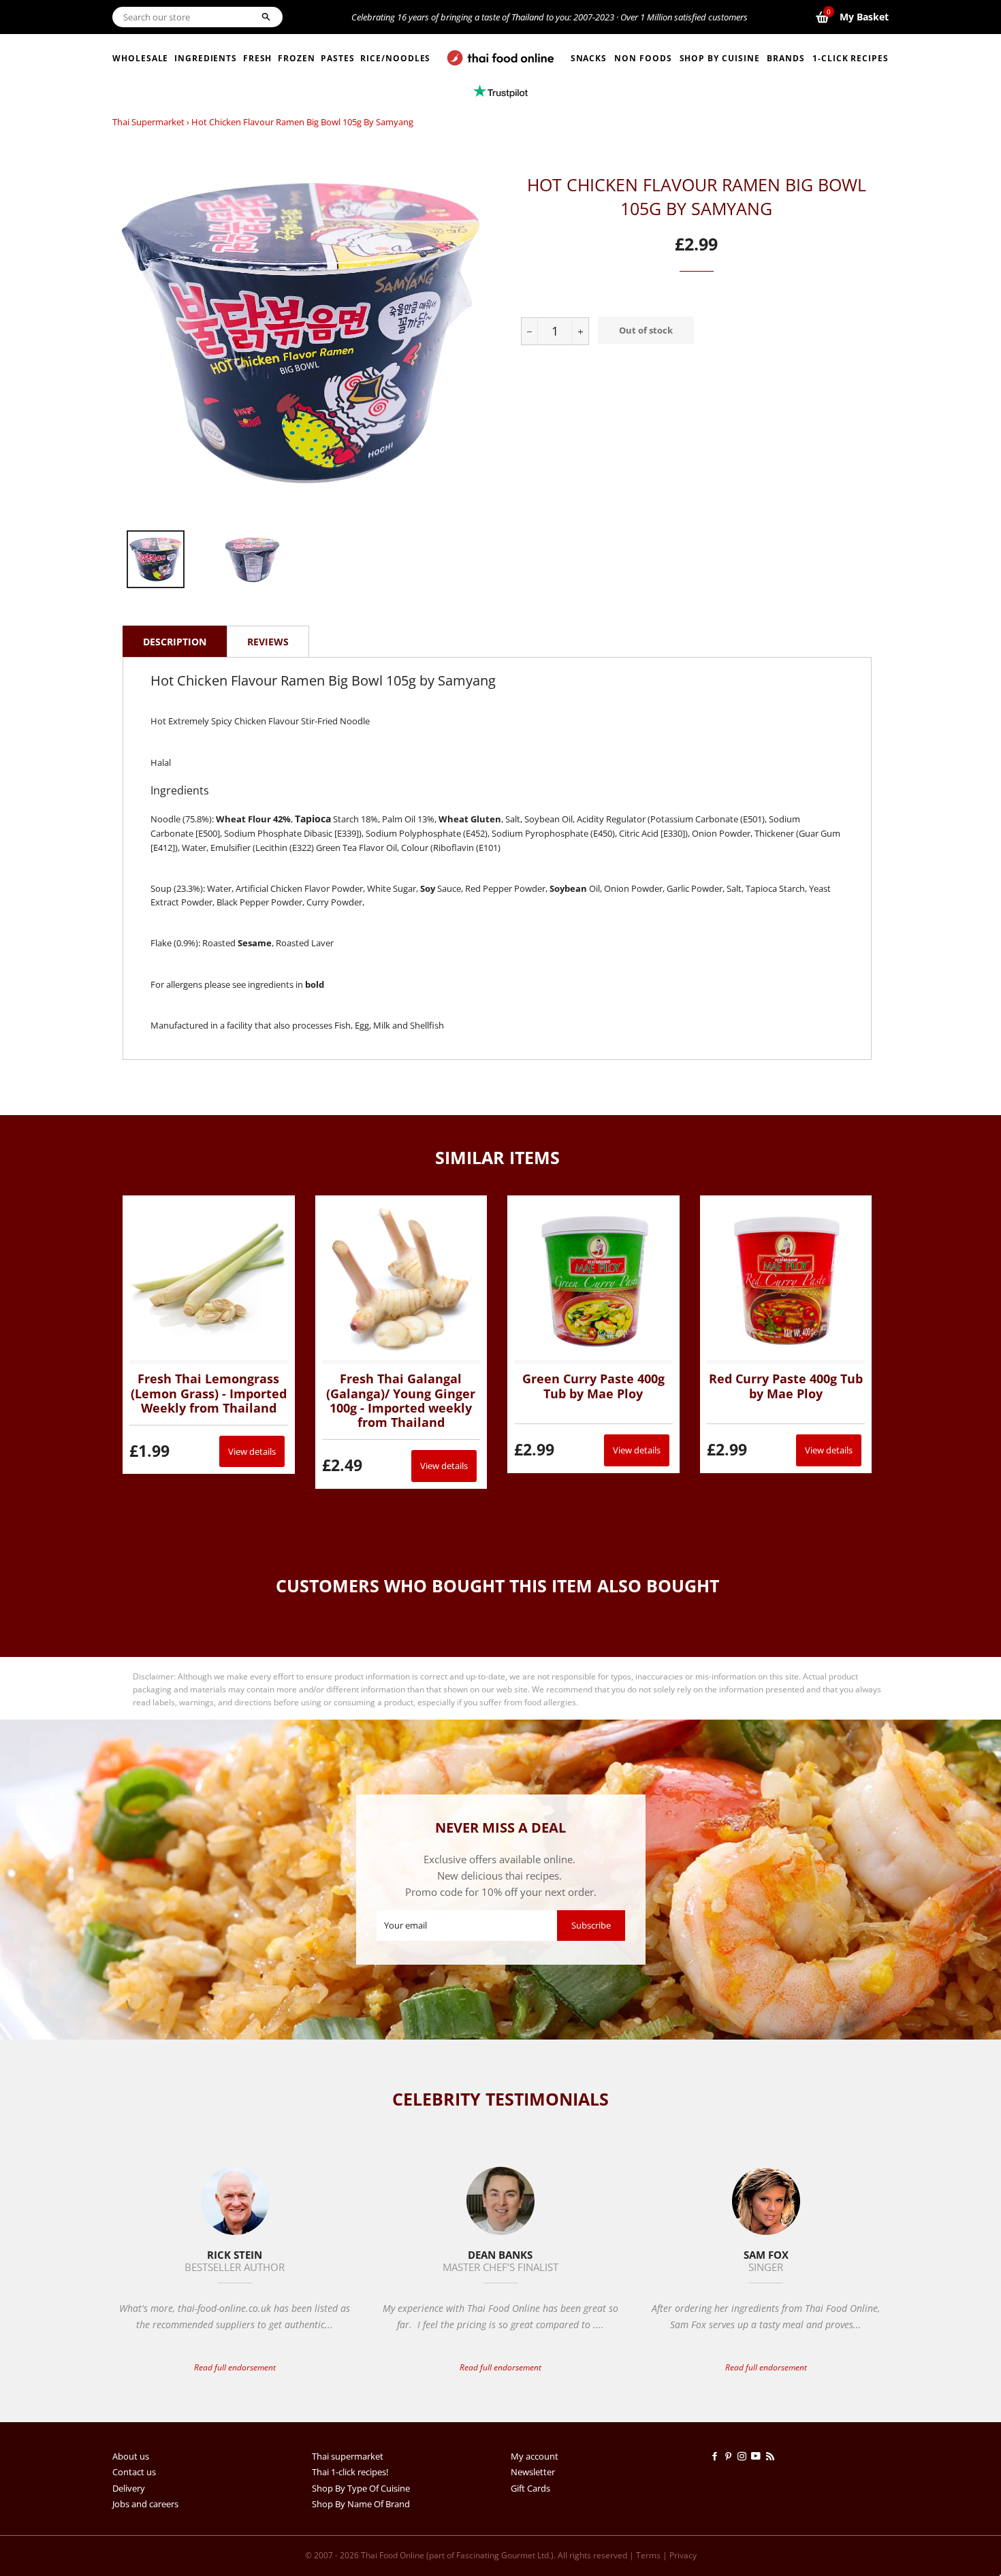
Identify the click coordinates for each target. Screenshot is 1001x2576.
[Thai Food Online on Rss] (772, 2456)
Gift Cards (530, 2488)
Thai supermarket (148, 122)
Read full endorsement (235, 2367)
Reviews (268, 642)
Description (175, 642)
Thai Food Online (393, 2555)
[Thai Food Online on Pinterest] (731, 2456)
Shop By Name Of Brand (361, 2504)
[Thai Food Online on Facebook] (717, 2456)
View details (252, 1451)
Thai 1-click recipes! (350, 2472)
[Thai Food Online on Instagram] (744, 2456)
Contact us (134, 2472)
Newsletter (533, 2472)
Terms (648, 2555)
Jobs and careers (145, 2504)
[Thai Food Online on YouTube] (758, 2456)
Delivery (129, 2488)
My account (535, 2456)
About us (131, 2456)
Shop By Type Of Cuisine (361, 2488)
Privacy (683, 2555)
